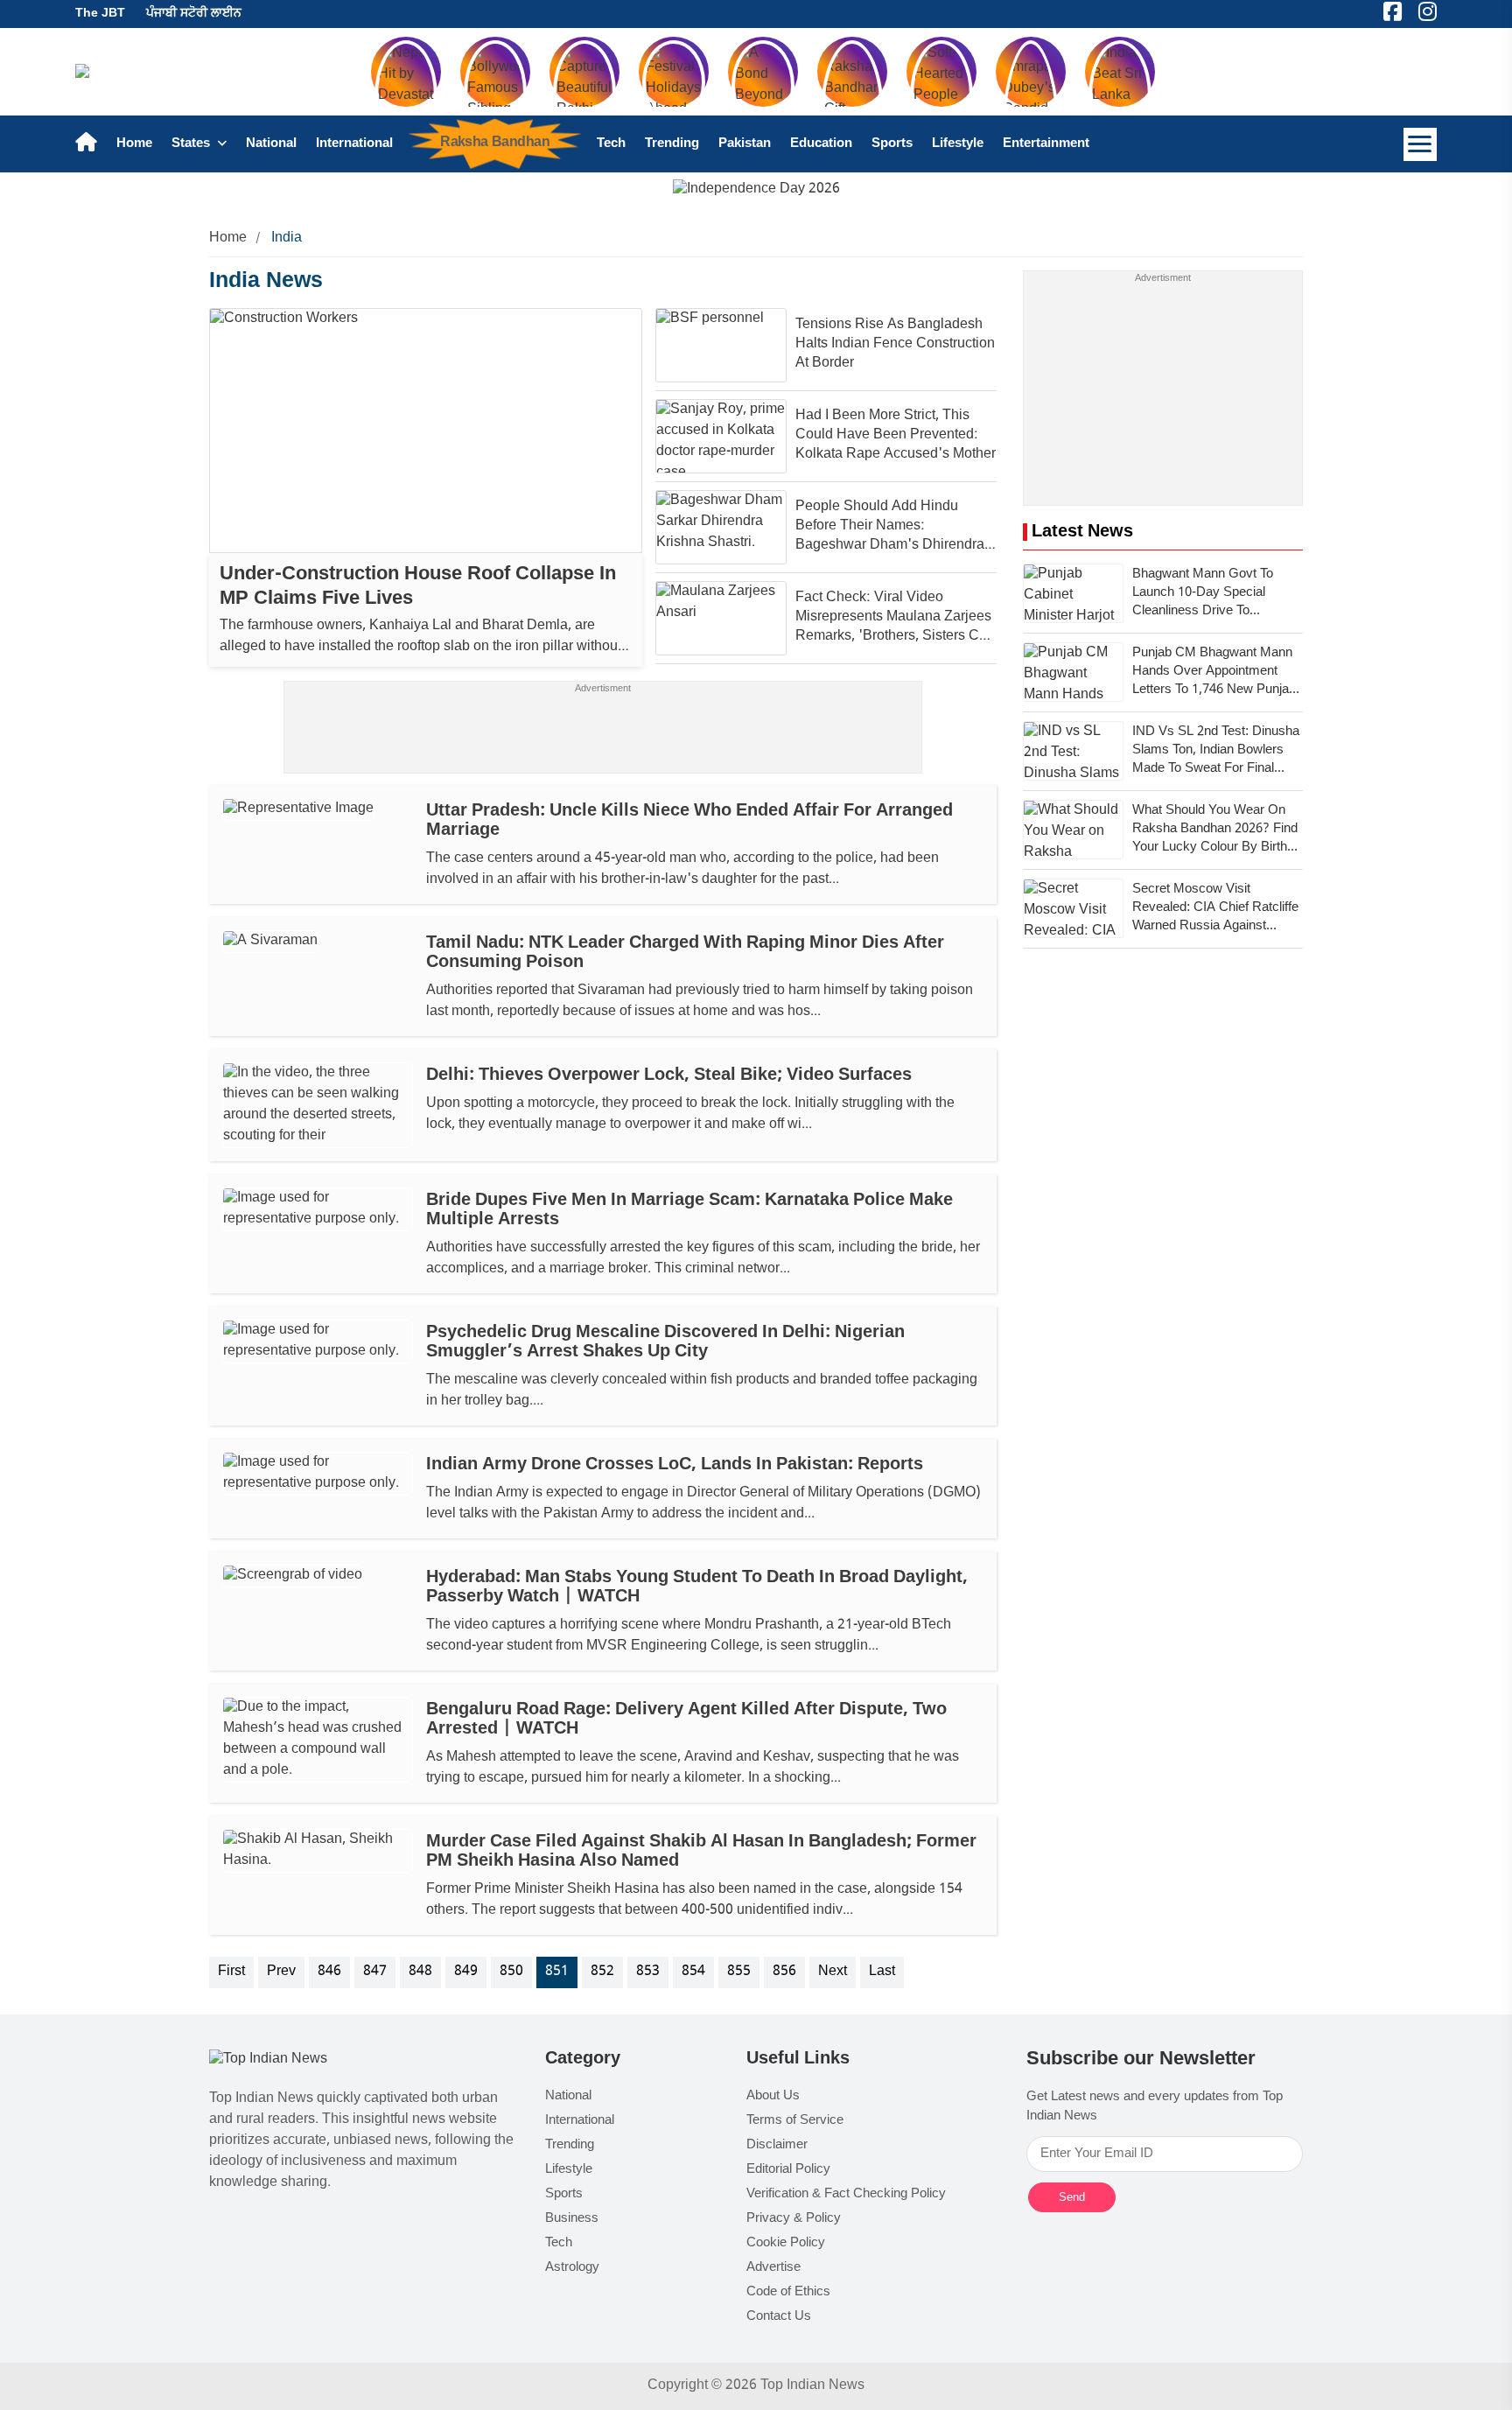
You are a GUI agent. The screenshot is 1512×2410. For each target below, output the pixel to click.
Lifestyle (958, 144)
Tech (611, 144)
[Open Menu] (1420, 144)
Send (1072, 2197)
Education (821, 144)
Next (833, 1972)
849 (466, 1972)
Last (882, 1972)
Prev (281, 1972)
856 (784, 1972)
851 (557, 1972)
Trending (672, 144)
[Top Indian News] (268, 2060)
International (354, 144)
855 (739, 1972)
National (271, 144)
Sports (892, 144)
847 (375, 1972)
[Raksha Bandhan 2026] (756, 190)
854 (693, 1972)
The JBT (100, 14)
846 (329, 1972)
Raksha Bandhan (495, 143)
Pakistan (745, 144)
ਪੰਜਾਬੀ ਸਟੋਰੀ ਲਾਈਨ (194, 14)
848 (420, 1972)
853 (648, 1972)
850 (511, 1972)
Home (134, 144)
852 (602, 1972)
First (231, 1972)
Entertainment (1046, 144)
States (192, 144)
